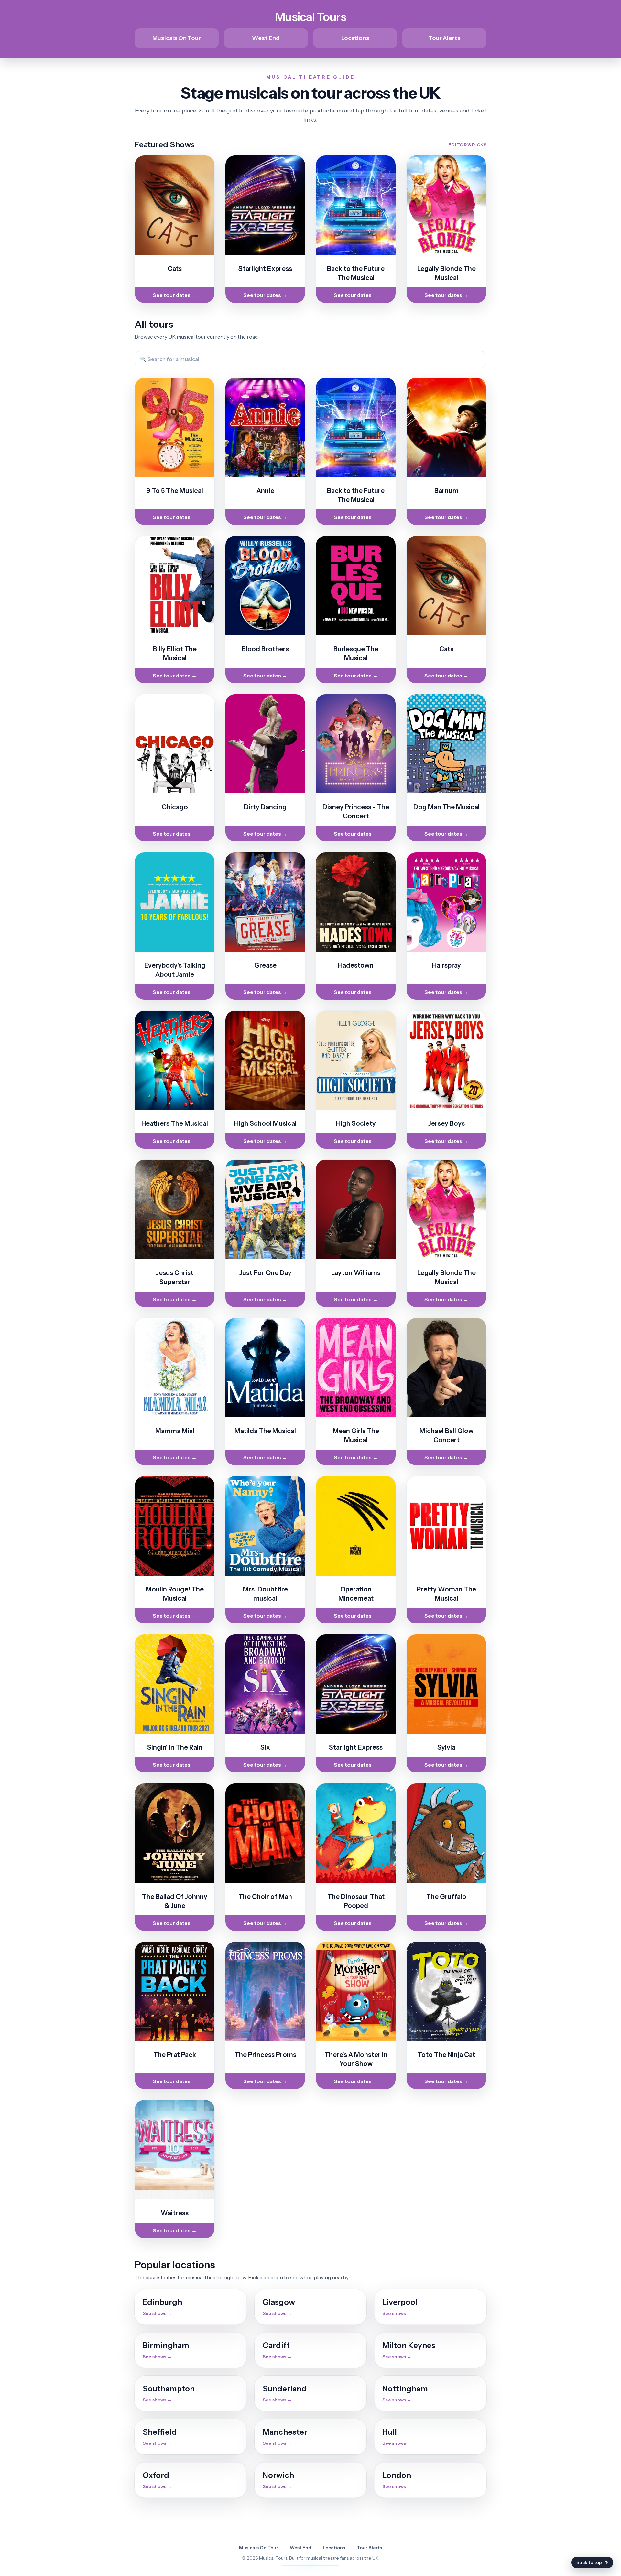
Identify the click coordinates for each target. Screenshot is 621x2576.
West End (266, 38)
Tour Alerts (445, 38)
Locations (355, 38)
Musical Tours (310, 17)
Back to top (592, 2562)
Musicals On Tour (177, 38)
